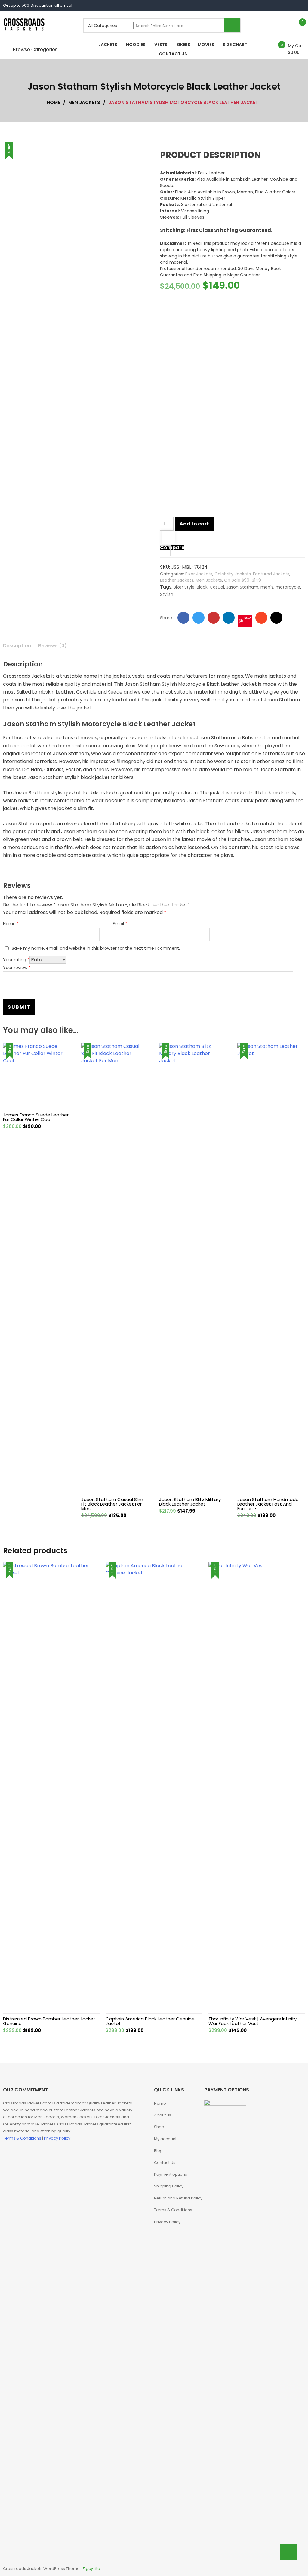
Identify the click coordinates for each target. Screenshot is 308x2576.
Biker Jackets (199, 574)
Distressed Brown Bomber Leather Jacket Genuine (49, 2021)
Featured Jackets (271, 574)
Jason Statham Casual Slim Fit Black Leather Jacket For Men (112, 1504)
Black (202, 587)
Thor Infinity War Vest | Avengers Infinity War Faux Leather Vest (253, 2021)
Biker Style (184, 587)
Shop (159, 2127)
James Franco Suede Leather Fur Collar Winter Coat (36, 1117)
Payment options (171, 2174)
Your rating (16, 960)
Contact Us (165, 2163)
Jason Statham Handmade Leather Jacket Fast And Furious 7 (268, 1504)
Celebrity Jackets (233, 574)
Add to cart (194, 524)
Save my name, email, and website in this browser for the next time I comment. (96, 948)
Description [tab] (17, 646)
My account (165, 2139)
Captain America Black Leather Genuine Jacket (150, 2021)
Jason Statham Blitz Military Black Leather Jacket (190, 1502)
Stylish (167, 594)
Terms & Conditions (23, 2138)
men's (267, 587)
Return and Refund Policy (178, 2198)
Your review (17, 968)
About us (163, 2115)
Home (160, 2103)
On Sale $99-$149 (243, 580)
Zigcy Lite (91, 2569)
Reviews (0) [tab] (52, 646)
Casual (217, 587)
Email (120, 924)
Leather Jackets (177, 580)
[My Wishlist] (296, 25)
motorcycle (288, 587)
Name (11, 924)
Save (247, 618)
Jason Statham (242, 587)
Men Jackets (209, 580)
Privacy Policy (57, 2138)
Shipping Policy (169, 2186)
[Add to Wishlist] (168, 538)
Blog (158, 2151)
